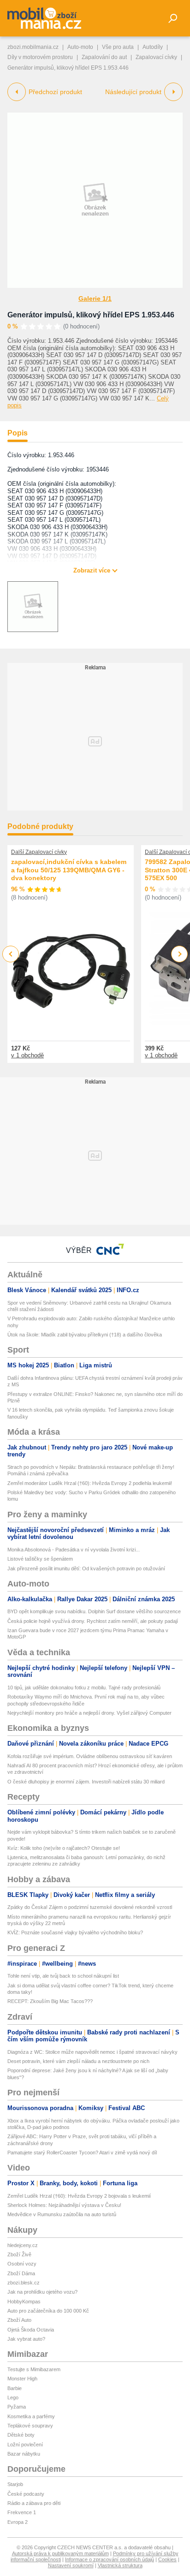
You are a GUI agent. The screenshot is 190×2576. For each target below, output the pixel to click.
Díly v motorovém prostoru (40, 57)
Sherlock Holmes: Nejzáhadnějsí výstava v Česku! (64, 2205)
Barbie (15, 2388)
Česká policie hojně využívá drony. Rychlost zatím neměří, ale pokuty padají (93, 1621)
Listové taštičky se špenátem (40, 1559)
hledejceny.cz (23, 2245)
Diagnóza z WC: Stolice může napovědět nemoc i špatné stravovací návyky (92, 2052)
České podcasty (26, 2494)
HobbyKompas (24, 2302)
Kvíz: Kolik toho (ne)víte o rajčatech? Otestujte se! (64, 1848)
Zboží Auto (19, 2320)
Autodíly (153, 47)
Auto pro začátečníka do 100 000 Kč (48, 2311)
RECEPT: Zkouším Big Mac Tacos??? (50, 2001)
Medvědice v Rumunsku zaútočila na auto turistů (62, 2214)
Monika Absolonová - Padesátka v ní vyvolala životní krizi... (74, 1550)
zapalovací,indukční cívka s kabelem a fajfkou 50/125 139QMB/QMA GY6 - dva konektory (69, 870)
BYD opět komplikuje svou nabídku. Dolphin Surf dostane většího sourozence (94, 1611)
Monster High (22, 2379)
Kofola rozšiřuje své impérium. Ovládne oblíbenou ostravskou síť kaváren (90, 1756)
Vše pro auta (118, 47)
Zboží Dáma (21, 2273)
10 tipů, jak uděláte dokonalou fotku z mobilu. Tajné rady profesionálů (84, 1688)
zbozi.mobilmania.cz (33, 47)
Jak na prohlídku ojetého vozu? (42, 2292)
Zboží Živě (19, 2254)
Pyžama (17, 2407)
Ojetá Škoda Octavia (31, 2330)
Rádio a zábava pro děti (34, 2503)
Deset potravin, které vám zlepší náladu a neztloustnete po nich (78, 2061)
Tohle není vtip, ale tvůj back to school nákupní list (63, 1976)
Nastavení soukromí (71, 2565)
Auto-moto (80, 47)
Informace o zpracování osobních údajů (110, 2559)
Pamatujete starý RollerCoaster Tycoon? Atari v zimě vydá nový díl (82, 2153)
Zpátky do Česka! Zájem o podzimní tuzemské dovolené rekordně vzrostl (90, 1907)
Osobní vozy (22, 2264)
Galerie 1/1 (95, 298)
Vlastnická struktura (120, 2565)
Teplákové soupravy (30, 2426)
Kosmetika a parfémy (31, 2416)
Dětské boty (21, 2435)
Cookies (167, 2559)
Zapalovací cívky (156, 57)
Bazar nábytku (24, 2454)
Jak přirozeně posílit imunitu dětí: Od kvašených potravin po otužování (86, 1568)
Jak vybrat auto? (26, 2339)
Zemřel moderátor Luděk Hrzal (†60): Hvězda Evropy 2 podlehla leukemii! (90, 1483)
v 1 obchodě (27, 1055)
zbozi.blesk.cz (24, 2283)
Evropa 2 (18, 2522)
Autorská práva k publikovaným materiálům (60, 2553)
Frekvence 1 (22, 2512)
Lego (13, 2397)
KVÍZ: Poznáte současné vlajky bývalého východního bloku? (75, 1932)
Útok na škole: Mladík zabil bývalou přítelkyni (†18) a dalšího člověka (85, 1335)
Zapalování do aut (104, 57)
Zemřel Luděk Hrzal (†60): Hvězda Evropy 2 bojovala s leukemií (79, 2196)
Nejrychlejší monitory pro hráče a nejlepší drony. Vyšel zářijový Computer (89, 1713)
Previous (11, 954)
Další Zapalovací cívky (39, 852)
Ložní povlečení (25, 2445)
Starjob (15, 2484)
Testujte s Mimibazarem (34, 2369)
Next (180, 954)
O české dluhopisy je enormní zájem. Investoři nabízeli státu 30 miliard (86, 1782)
